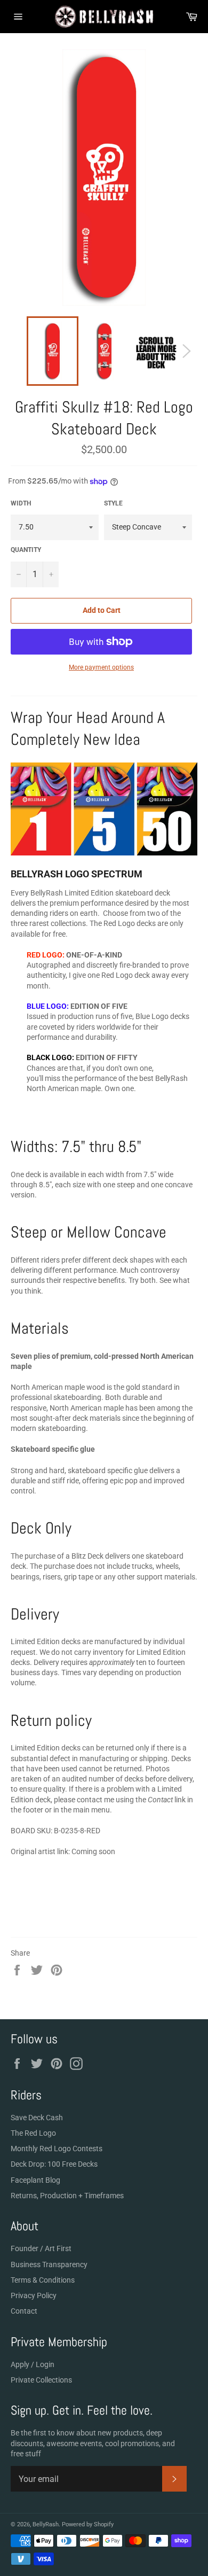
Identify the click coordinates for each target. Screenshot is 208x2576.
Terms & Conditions (43, 2280)
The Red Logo (33, 2133)
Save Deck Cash (37, 2118)
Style (113, 503)
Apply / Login (33, 2364)
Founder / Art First (41, 2248)
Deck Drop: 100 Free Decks (54, 2164)
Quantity (26, 550)
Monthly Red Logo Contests (57, 2149)
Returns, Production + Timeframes (67, 2196)
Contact (24, 2311)
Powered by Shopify (88, 2524)
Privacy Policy (34, 2295)
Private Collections (41, 2380)
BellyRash (46, 2524)
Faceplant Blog (35, 2180)
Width (21, 503)
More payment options (101, 667)
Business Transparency (49, 2264)
